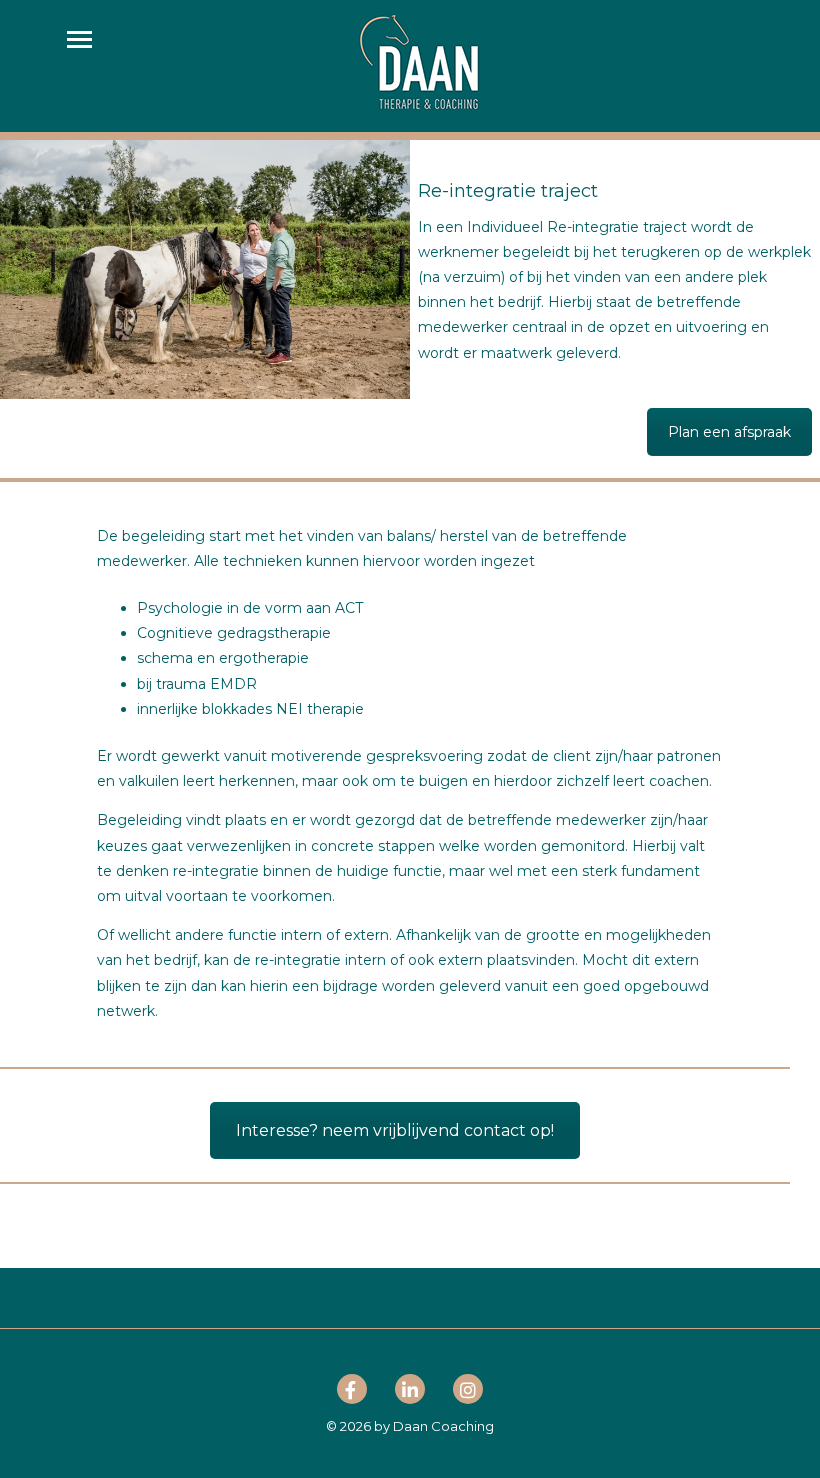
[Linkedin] (410, 1393)
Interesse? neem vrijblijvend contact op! (395, 1130)
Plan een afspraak (729, 432)
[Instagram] (468, 1393)
